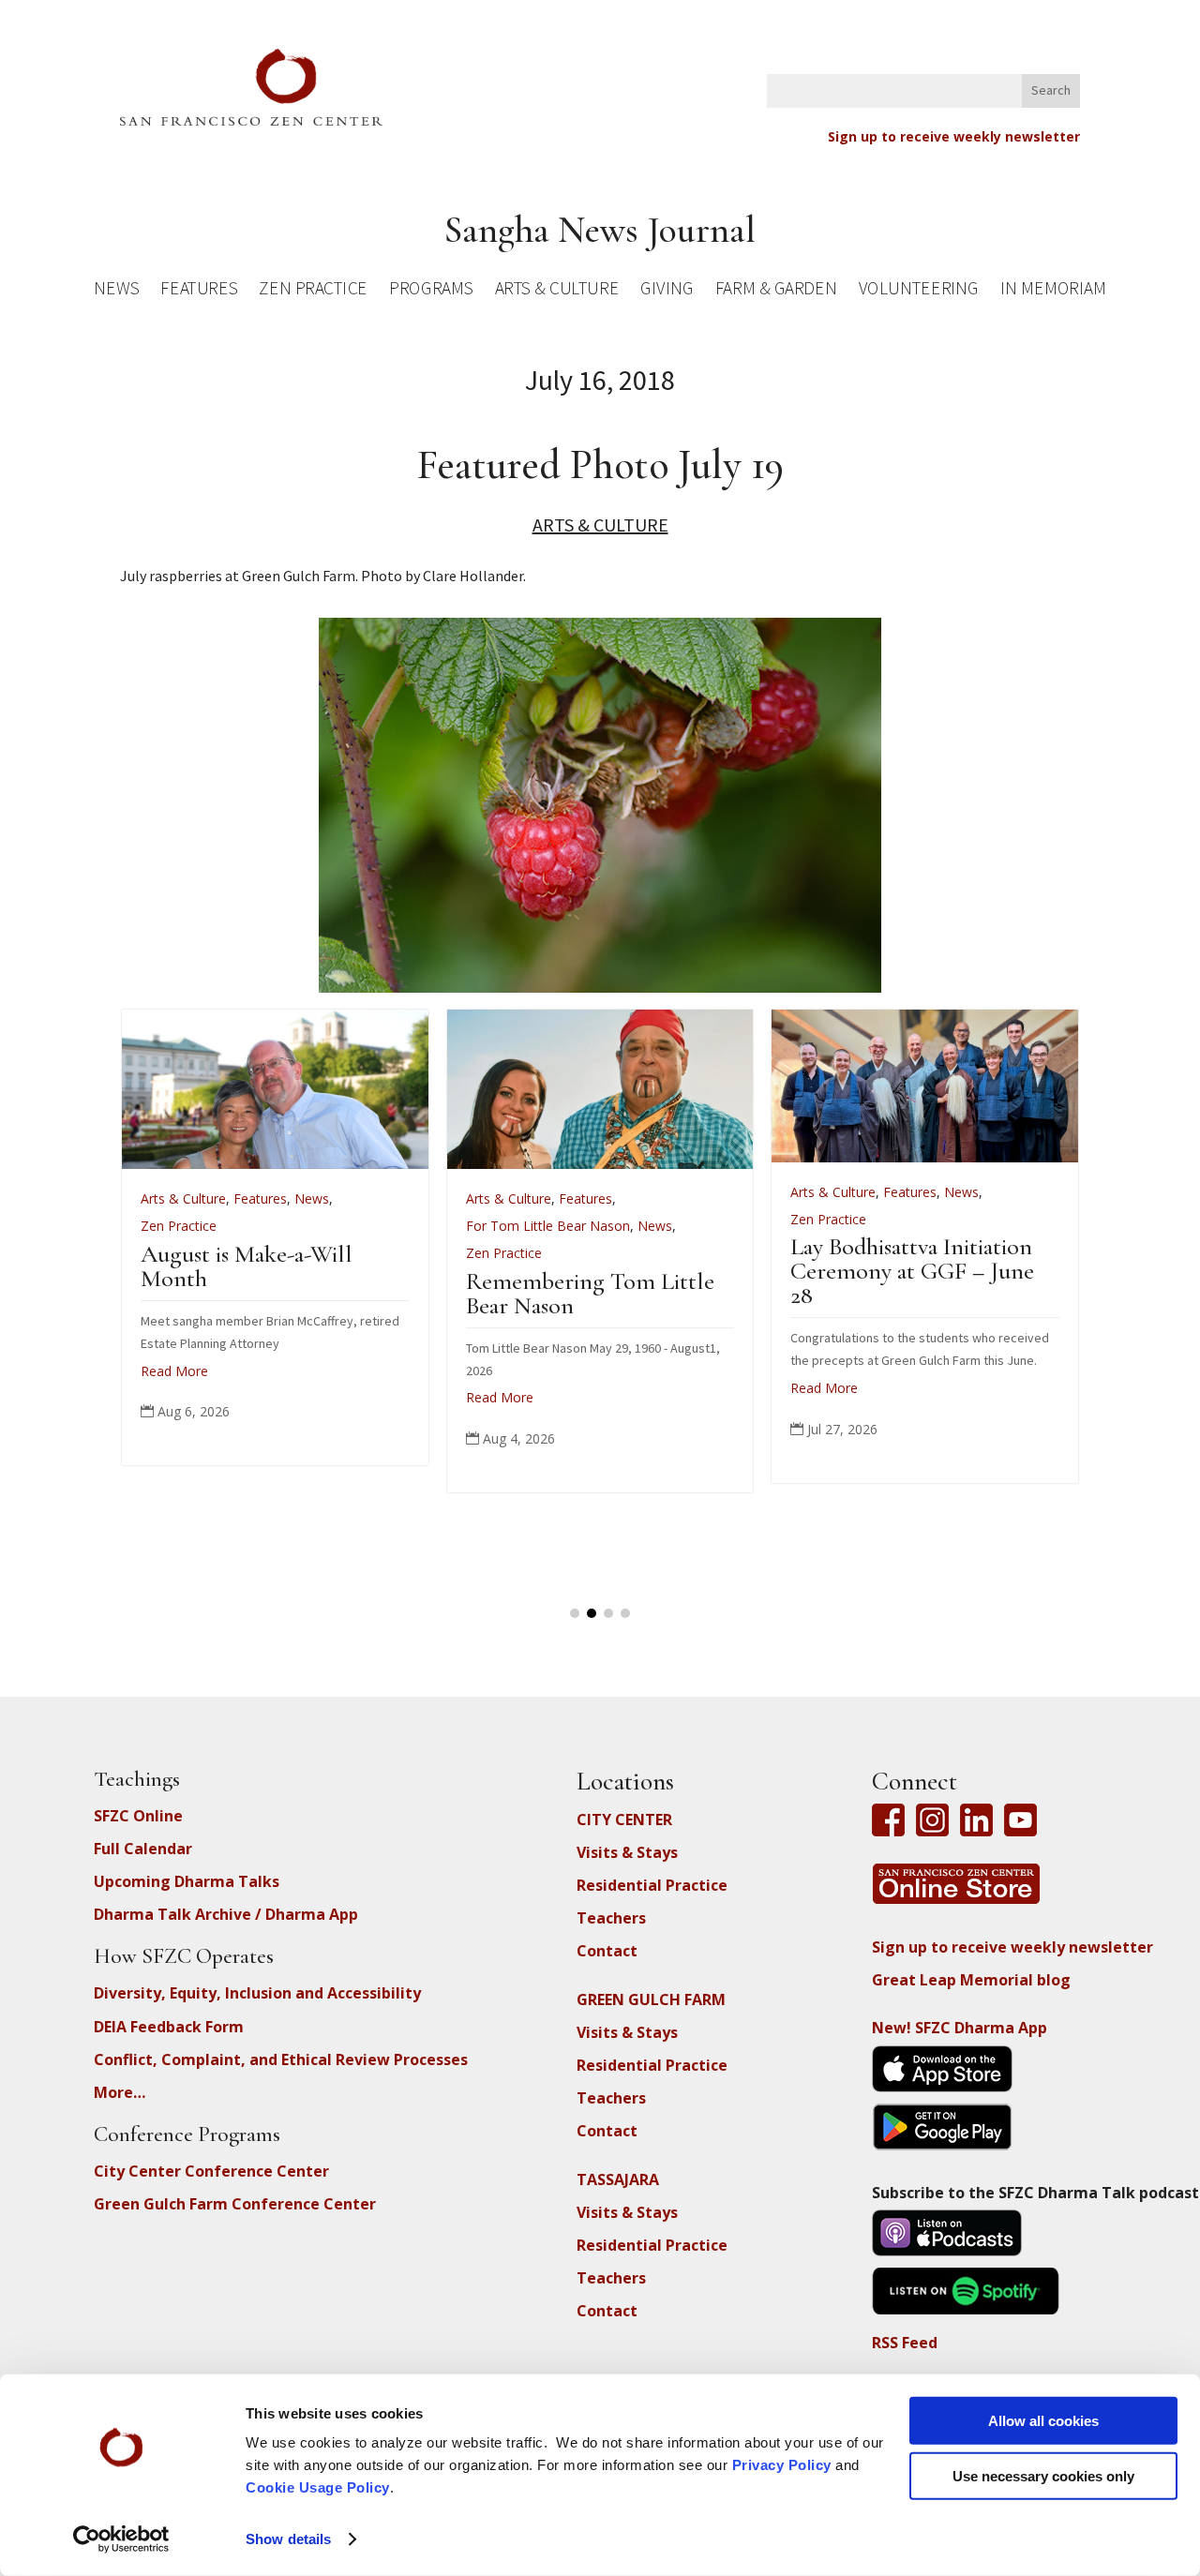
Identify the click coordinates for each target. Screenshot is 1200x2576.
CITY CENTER (624, 1820)
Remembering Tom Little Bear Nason (289, 1293)
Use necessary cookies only (1043, 2475)
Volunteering (919, 291)
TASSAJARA (618, 2179)
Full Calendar (143, 1849)
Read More (199, 1397)
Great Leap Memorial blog (971, 1980)
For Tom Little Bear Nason (247, 1226)
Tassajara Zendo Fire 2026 (937, 1254)
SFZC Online (138, 1816)
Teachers (611, 1918)
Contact (607, 1951)
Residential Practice (652, 1885)
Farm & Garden (776, 291)
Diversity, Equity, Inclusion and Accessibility (257, 1993)
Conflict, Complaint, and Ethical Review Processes (281, 2059)
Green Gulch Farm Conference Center (235, 2204)
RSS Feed (905, 2343)
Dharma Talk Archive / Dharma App (226, 1914)
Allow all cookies (1043, 2421)
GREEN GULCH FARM (651, 1999)
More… (120, 2092)
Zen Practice (313, 291)
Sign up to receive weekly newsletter (954, 136)
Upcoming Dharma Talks (187, 1881)
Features (199, 291)
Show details (288, 2539)
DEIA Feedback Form (169, 2027)
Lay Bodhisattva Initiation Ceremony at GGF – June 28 (612, 1271)
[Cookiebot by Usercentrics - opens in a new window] (121, 2539)
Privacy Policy (782, 2465)
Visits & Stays (627, 1852)
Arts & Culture (557, 291)
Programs (431, 291)
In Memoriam (1053, 291)
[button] (575, 1613)
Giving (667, 291)
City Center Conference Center (211, 2171)
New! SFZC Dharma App (960, 2028)
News (116, 291)
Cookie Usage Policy (318, 2487)
